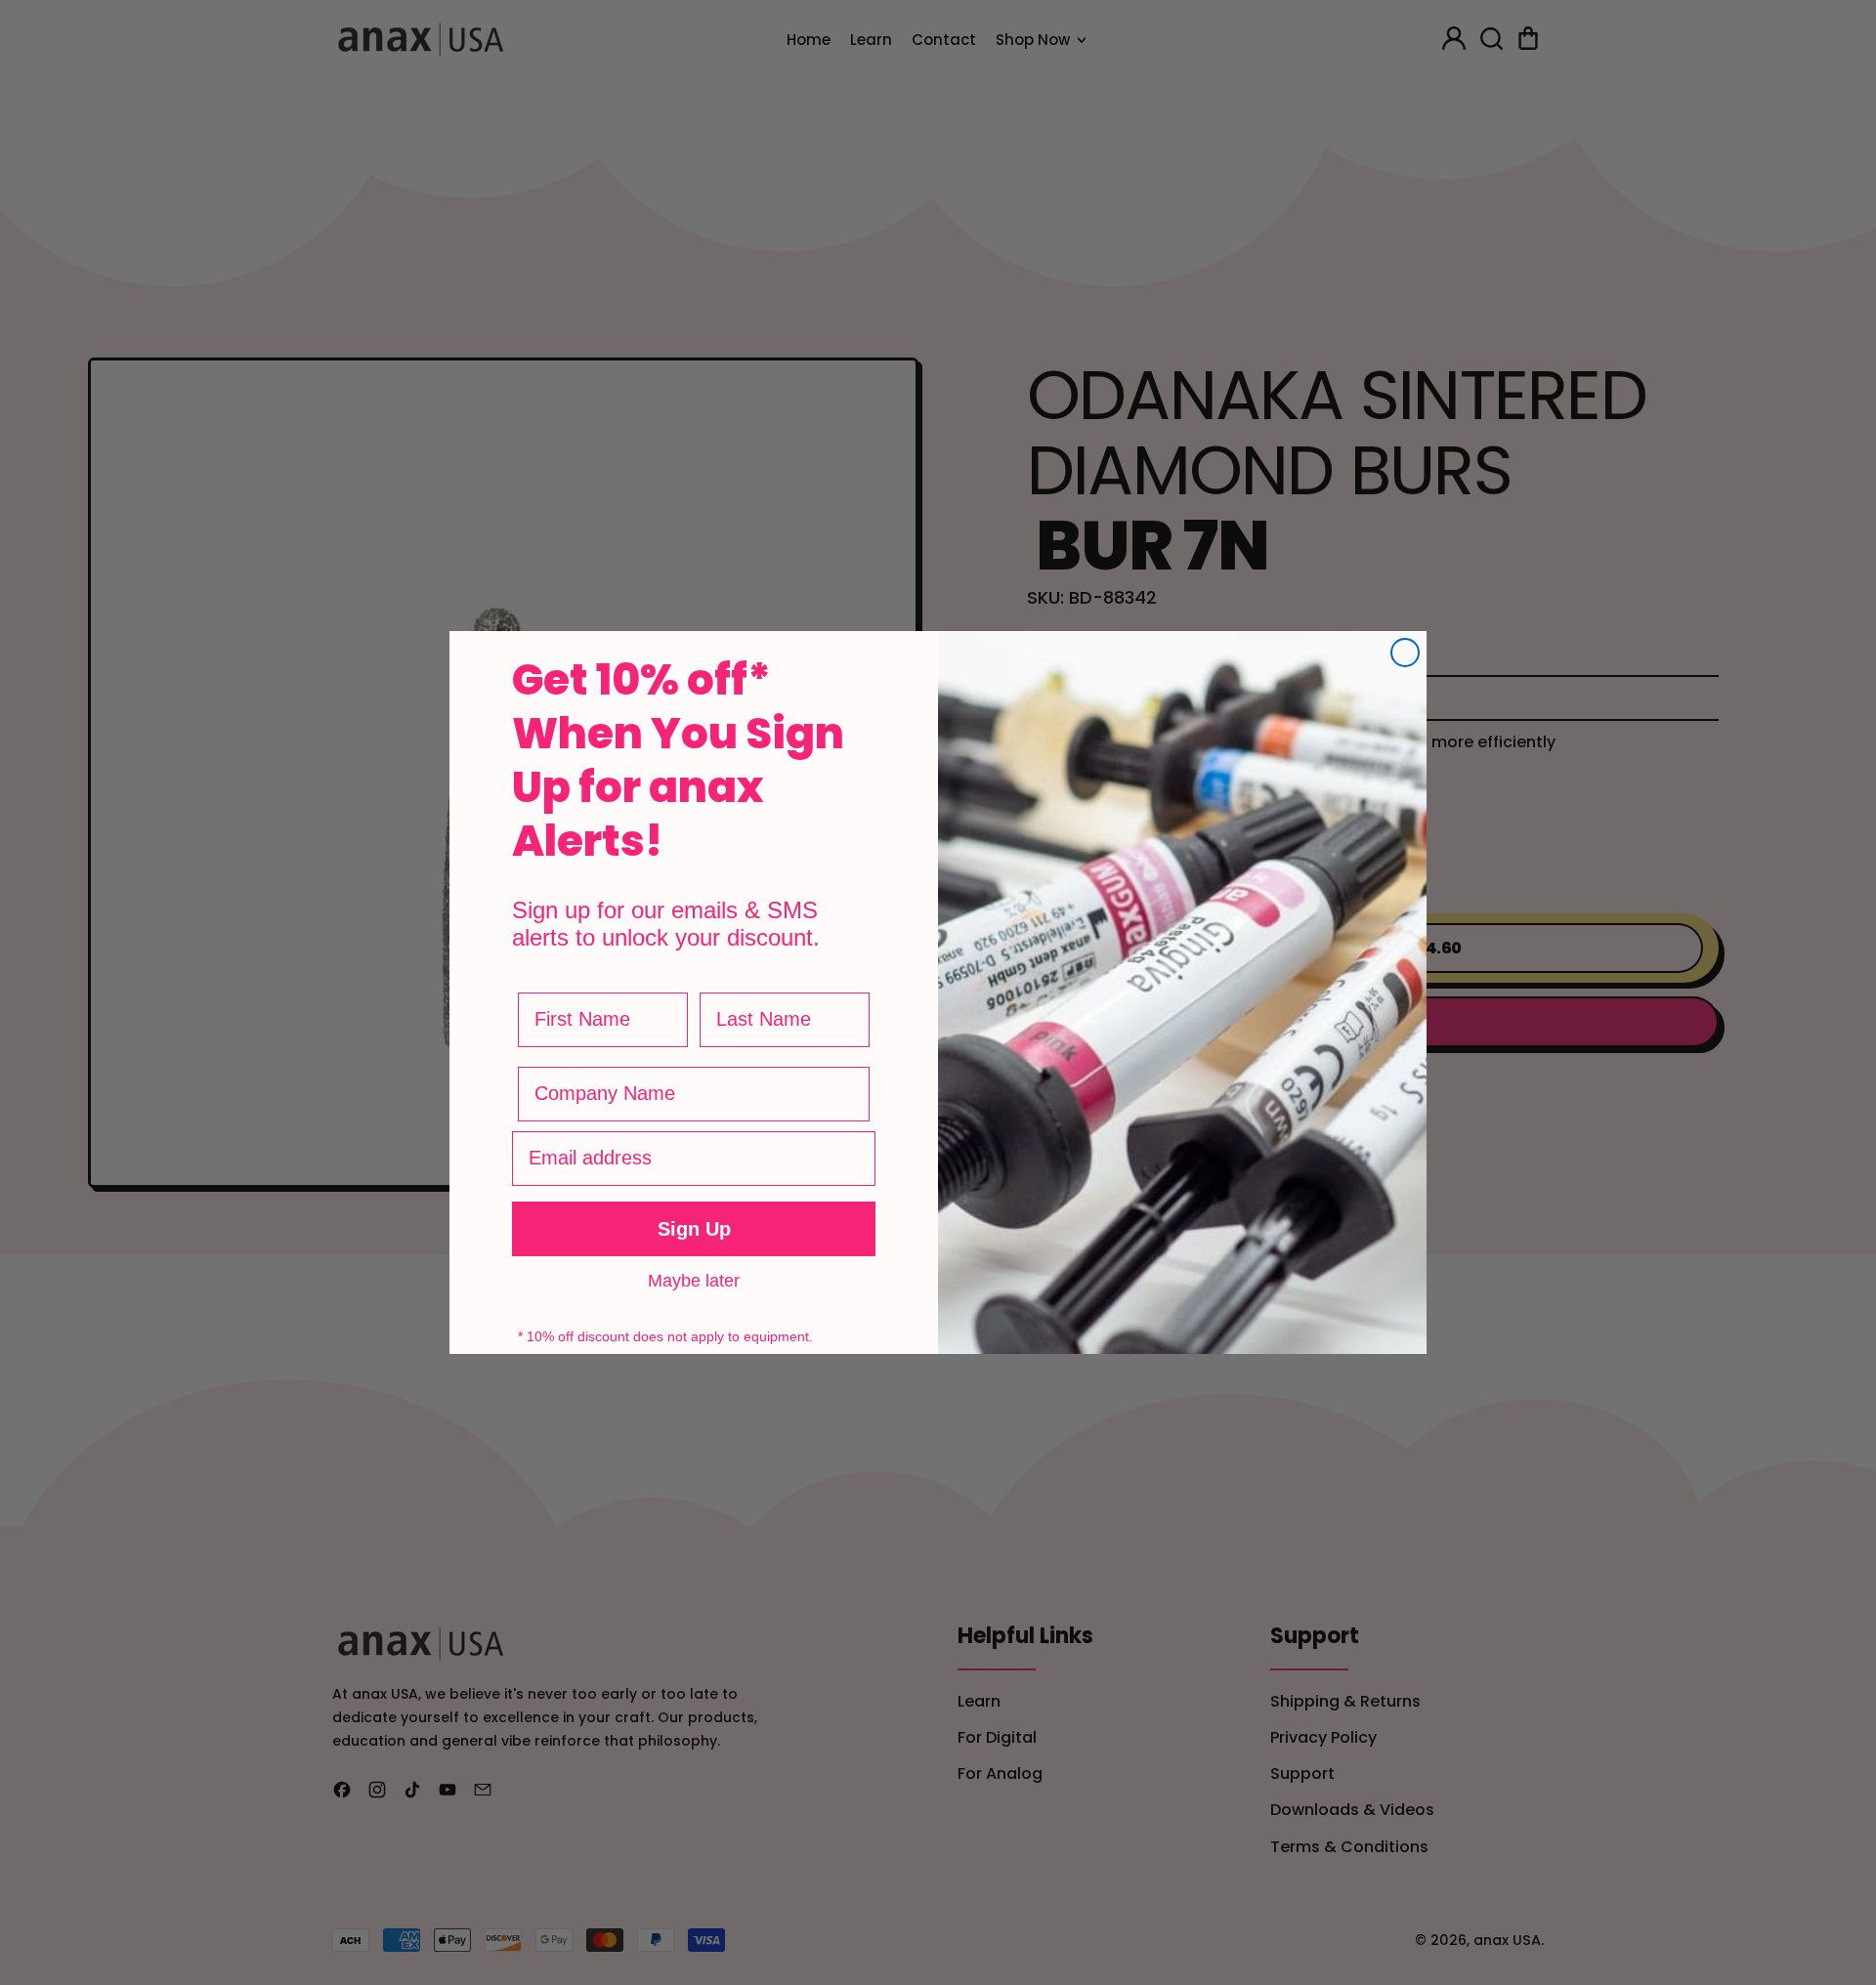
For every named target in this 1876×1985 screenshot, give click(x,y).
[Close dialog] (1405, 653)
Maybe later (694, 1280)
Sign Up (694, 1229)
